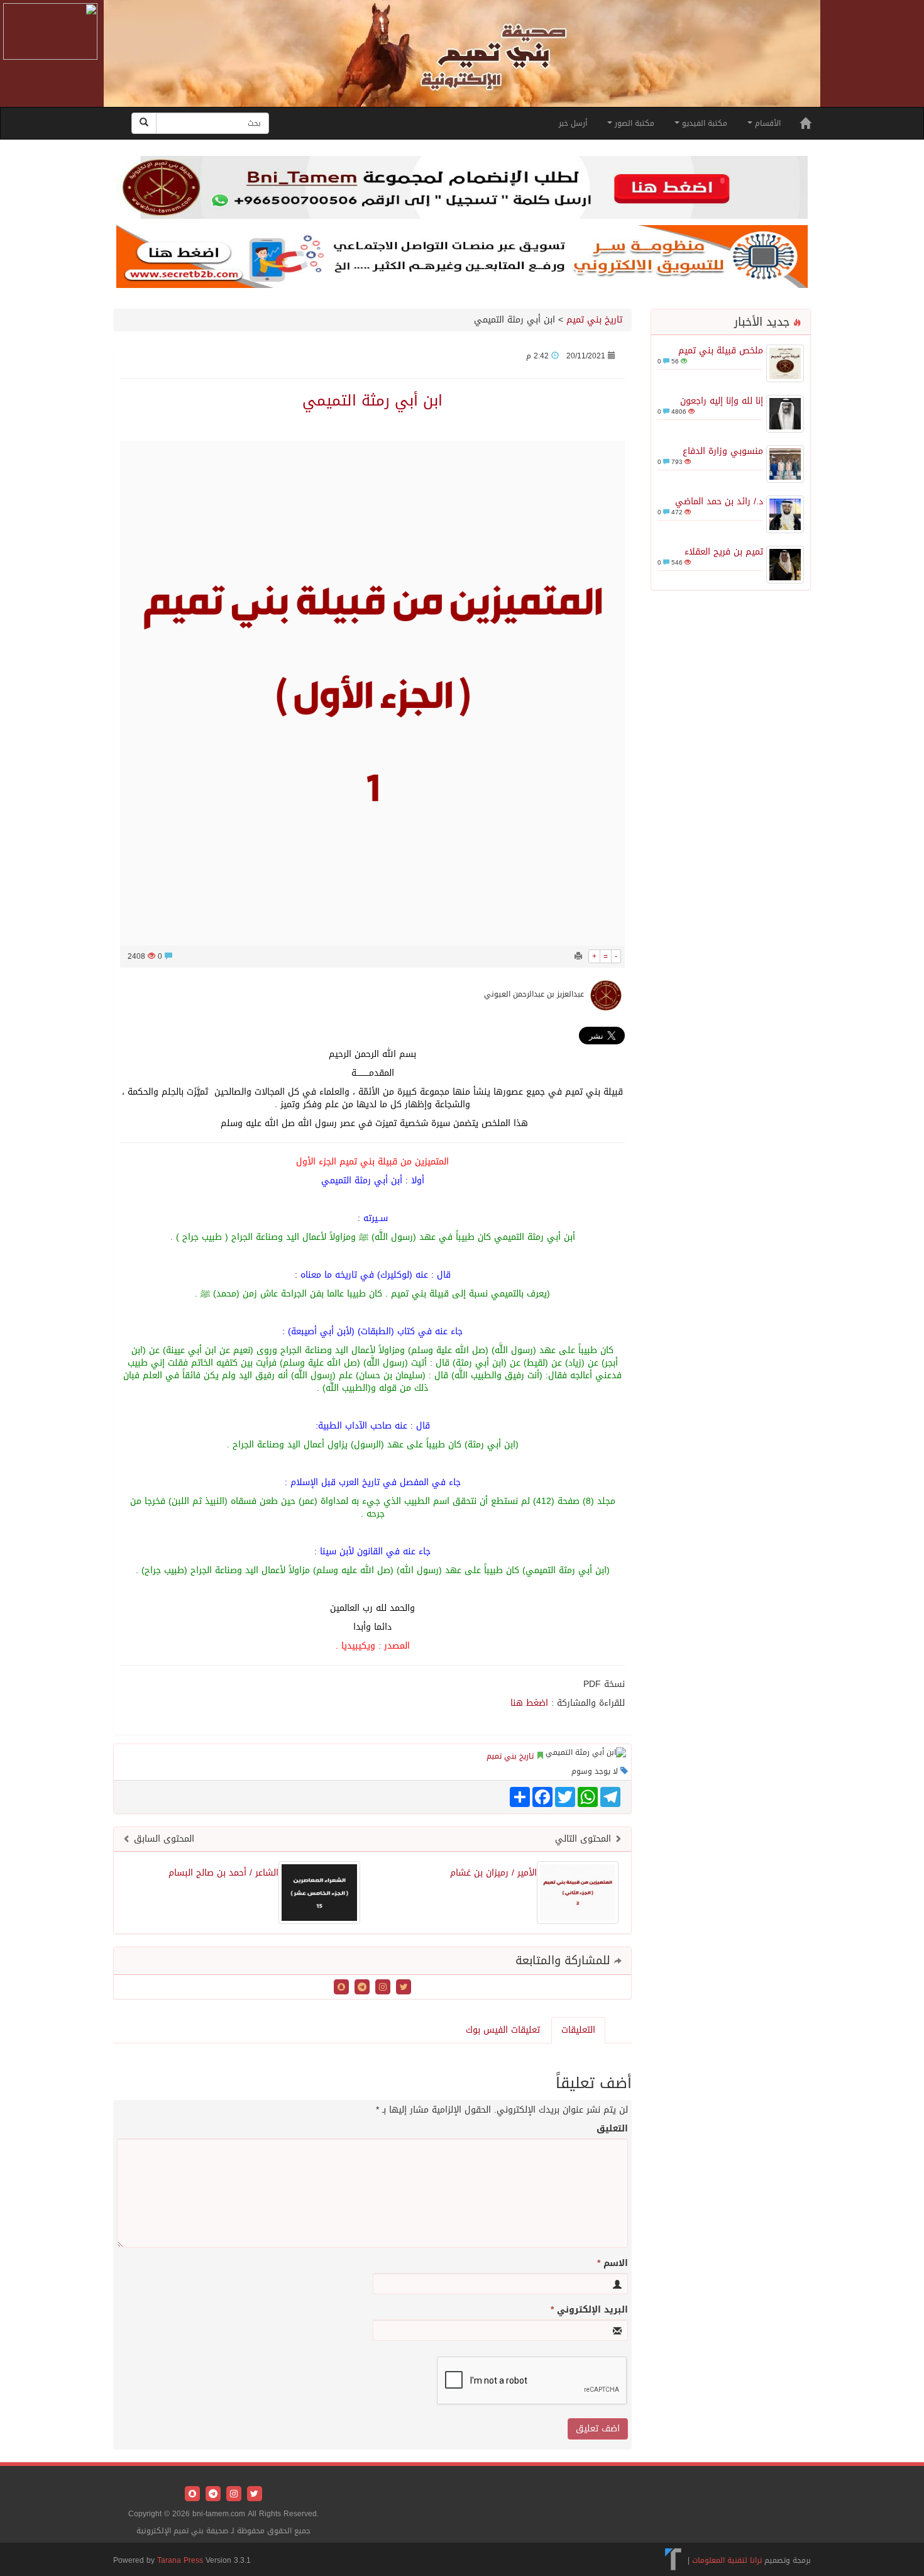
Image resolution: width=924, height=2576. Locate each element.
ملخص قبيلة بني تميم (721, 351)
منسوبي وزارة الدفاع (723, 451)
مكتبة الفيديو (703, 123)
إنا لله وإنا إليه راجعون (722, 401)
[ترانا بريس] (674, 2560)
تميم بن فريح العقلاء (724, 552)
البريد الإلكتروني (589, 2310)
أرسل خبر (573, 123)
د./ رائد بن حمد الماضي (719, 501)
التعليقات (578, 2030)
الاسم (613, 2264)
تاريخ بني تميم (594, 320)
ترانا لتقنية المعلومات (727, 2560)
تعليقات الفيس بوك (503, 2030)
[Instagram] (381, 1988)
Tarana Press (180, 2560)
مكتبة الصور (633, 123)
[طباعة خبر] (578, 956)
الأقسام (767, 123)
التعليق (612, 2129)
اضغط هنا (529, 1703)
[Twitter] (402, 1988)
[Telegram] (360, 1988)
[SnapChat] (341, 1988)
